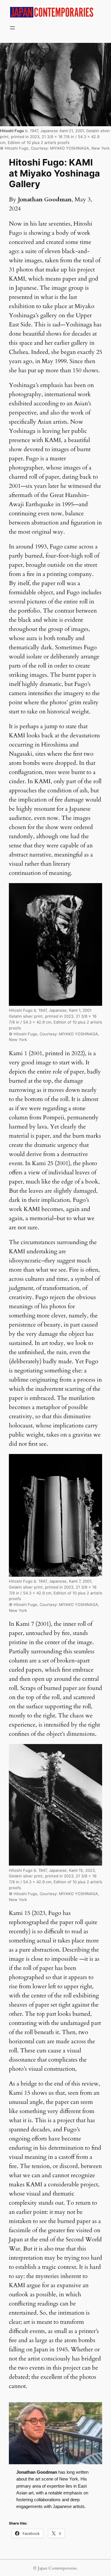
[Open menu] (12, 28)
